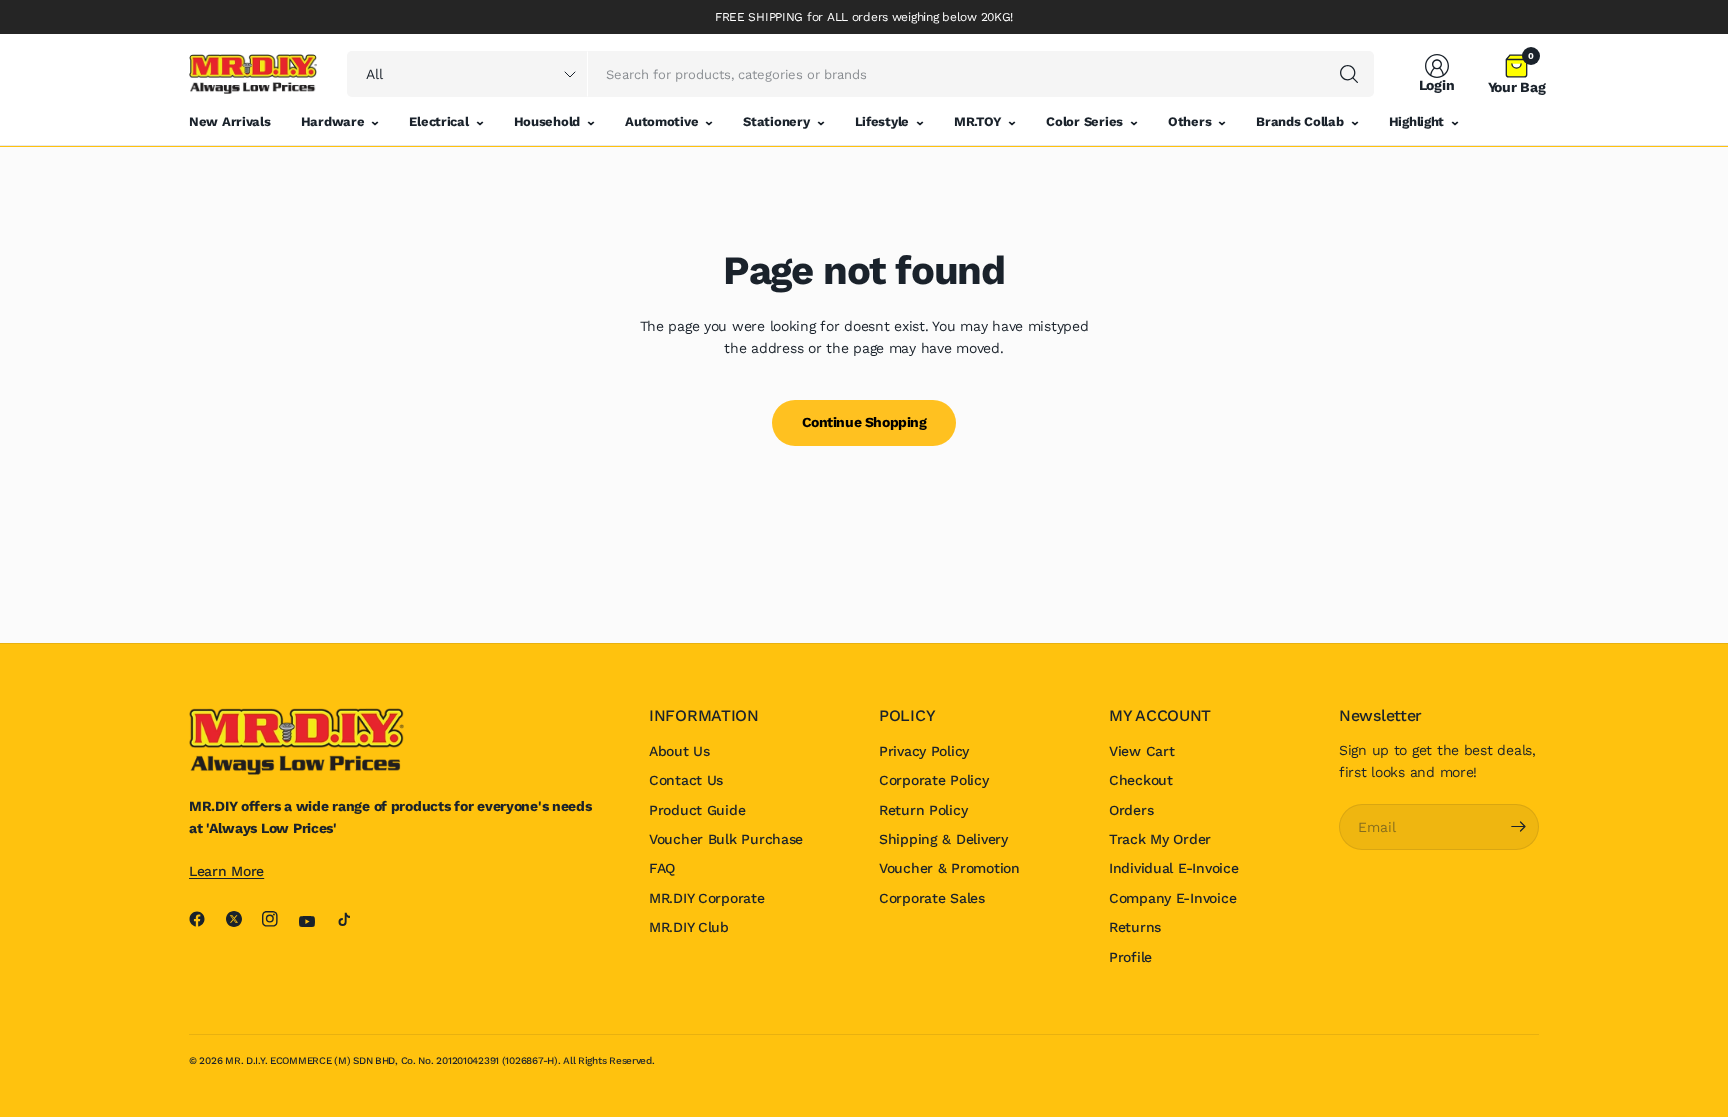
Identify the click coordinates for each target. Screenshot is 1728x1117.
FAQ (662, 868)
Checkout (1141, 780)
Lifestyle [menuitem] (882, 121)
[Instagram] (278, 919)
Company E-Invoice (1172, 898)
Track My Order (1160, 839)
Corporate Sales (932, 898)
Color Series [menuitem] (1084, 121)
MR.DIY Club (689, 927)
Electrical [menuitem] (438, 121)
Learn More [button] (226, 871)
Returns (1135, 927)
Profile (1130, 957)
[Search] (1349, 74)
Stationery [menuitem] (776, 121)
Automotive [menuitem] (661, 121)
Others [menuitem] (1189, 121)
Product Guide (697, 810)
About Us (679, 751)
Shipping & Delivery (943, 839)
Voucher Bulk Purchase (726, 839)
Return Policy (923, 810)
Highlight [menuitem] (1416, 121)
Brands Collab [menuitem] (1299, 121)
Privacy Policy (924, 751)
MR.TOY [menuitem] (977, 121)
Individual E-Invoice (1173, 868)
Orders (1131, 810)
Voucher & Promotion (949, 868)
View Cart (1141, 751)
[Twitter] (242, 919)
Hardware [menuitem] (333, 121)
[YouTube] (315, 922)
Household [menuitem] (547, 121)
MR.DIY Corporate (707, 898)
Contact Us (686, 780)
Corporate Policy (934, 780)
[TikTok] (352, 919)
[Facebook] (205, 919)
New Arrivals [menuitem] (230, 121)
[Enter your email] (1519, 827)
